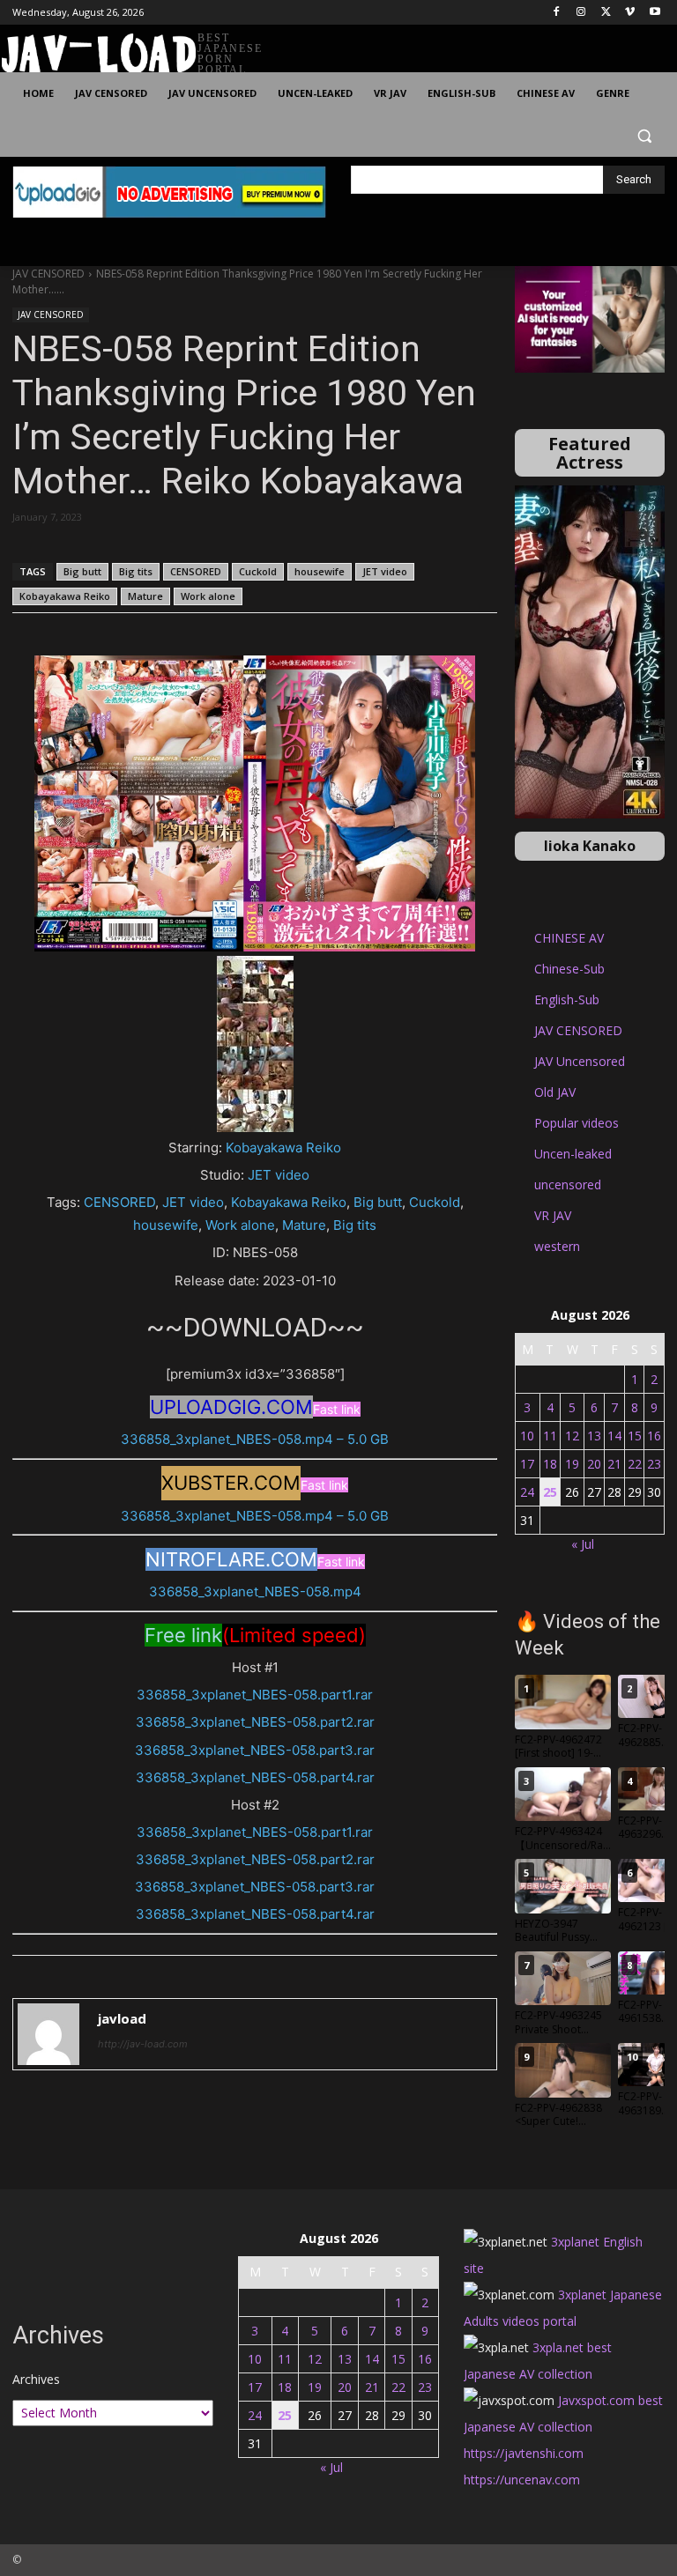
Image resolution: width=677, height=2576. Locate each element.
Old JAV (555, 1092)
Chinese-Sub (569, 969)
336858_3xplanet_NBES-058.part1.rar (255, 1695)
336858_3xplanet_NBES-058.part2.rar (255, 1722)
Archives (36, 2379)
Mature (145, 596)
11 (550, 1436)
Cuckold (258, 571)
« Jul (583, 1544)
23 (654, 1464)
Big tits (136, 571)
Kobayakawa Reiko (65, 596)
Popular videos (577, 1123)
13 (594, 1436)
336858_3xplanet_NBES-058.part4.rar (255, 1777)
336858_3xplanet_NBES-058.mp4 (255, 1591)
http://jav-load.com (143, 2044)
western (557, 1246)
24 (527, 1492)
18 (550, 1464)
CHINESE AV (569, 938)
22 (635, 1464)
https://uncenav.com (522, 2480)
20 (594, 1464)
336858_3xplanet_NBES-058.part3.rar (255, 1750)
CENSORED (196, 571)
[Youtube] (655, 13)
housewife (320, 571)
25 (550, 1492)
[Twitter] (606, 13)
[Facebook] (557, 13)
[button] (644, 136)
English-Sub (567, 999)
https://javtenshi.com (524, 2453)
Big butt (82, 571)
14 (614, 1436)
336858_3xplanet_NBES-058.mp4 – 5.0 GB (255, 1439)
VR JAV (553, 1215)
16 (654, 1436)
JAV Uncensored (580, 1061)
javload (122, 2018)
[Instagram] (581, 13)
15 (635, 1436)
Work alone (208, 596)
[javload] (48, 2034)
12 (572, 1436)
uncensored (568, 1184)
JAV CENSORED (48, 274)
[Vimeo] (630, 13)
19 (572, 1464)
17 (527, 1464)
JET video (385, 571)
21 (614, 1464)
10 (527, 1436)
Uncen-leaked (573, 1154)
